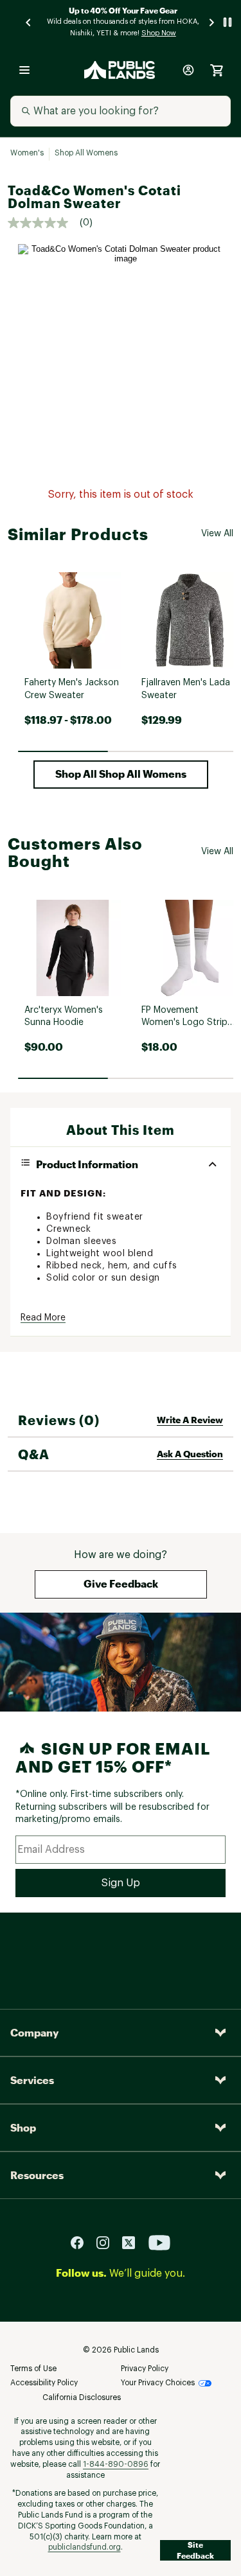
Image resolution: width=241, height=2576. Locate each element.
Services (32, 2080)
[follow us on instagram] (108, 2242)
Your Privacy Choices (158, 2383)
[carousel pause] (228, 22)
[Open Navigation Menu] (24, 70)
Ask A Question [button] (190, 1454)
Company (34, 2032)
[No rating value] (44, 223)
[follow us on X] (134, 2242)
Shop (23, 2127)
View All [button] (217, 534)
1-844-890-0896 (116, 2464)
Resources (37, 2175)
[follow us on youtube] (159, 2242)
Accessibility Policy (44, 2383)
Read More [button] (43, 1318)
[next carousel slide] (212, 22)
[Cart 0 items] (217, 70)
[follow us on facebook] (82, 2242)
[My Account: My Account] (188, 70)
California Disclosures (82, 2397)
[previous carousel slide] (29, 22)
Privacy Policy (145, 2369)
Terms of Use (33, 2369)
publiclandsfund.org (85, 2547)
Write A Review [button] (190, 1420)
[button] (121, 775)
